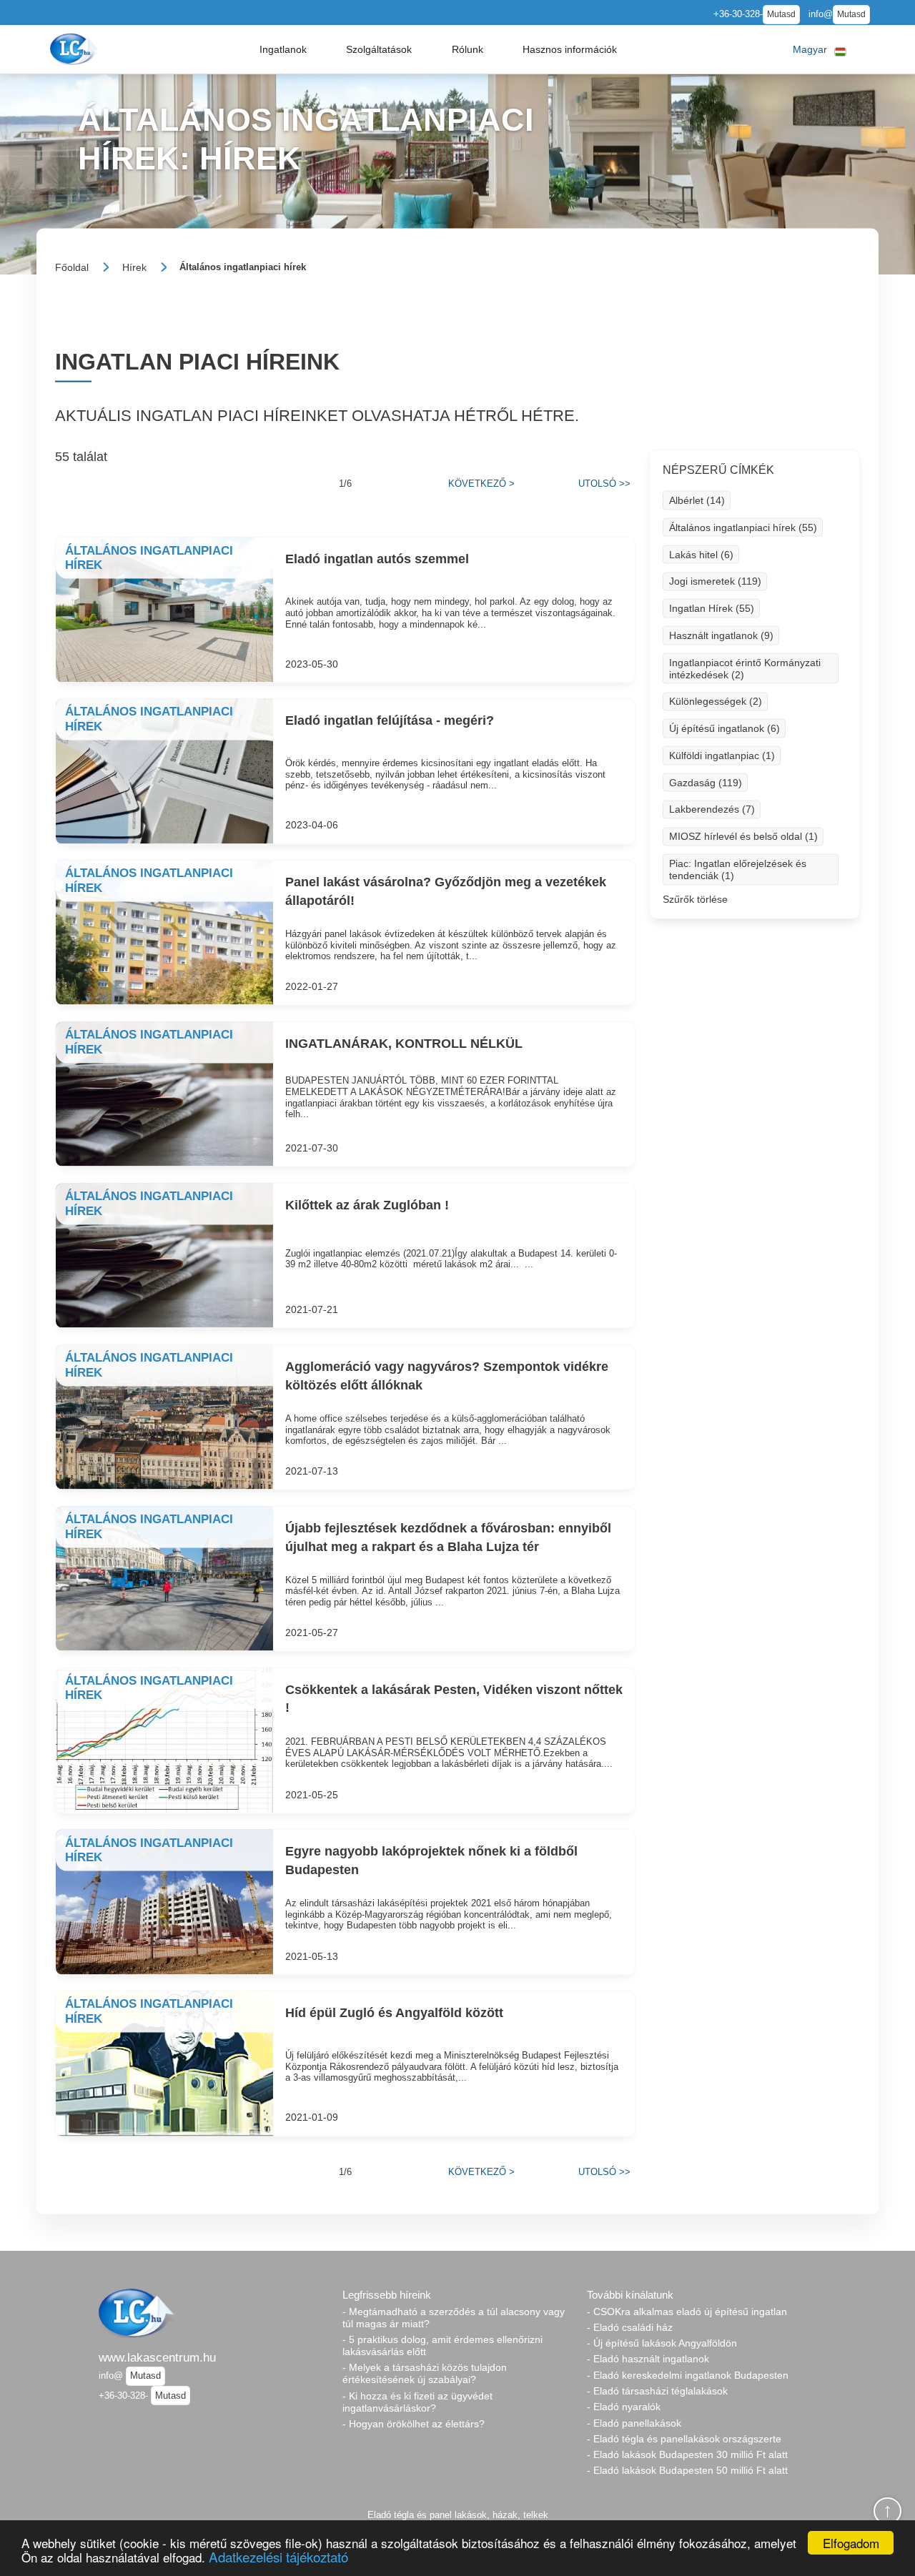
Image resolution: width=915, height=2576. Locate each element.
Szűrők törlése (695, 899)
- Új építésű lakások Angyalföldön (662, 2343)
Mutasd (781, 14)
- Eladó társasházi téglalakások (657, 2391)
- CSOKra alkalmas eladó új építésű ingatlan (687, 2312)
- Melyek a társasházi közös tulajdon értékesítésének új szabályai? (425, 2373)
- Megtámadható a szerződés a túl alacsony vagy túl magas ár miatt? (454, 2318)
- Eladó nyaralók (624, 2407)
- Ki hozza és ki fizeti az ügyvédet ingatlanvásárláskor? (417, 2402)
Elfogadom (851, 2543)
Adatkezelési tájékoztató (278, 2556)
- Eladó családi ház (630, 2327)
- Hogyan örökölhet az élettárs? (414, 2424)
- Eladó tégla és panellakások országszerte (684, 2439)
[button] (283, 49)
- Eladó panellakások (634, 2423)
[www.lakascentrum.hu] (76, 49)
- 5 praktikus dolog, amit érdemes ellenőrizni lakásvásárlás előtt (442, 2345)
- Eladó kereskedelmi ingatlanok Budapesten (688, 2375)
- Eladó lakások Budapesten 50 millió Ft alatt (687, 2470)
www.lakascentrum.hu (157, 2357)
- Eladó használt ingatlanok (648, 2359)
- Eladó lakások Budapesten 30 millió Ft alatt (687, 2454)
